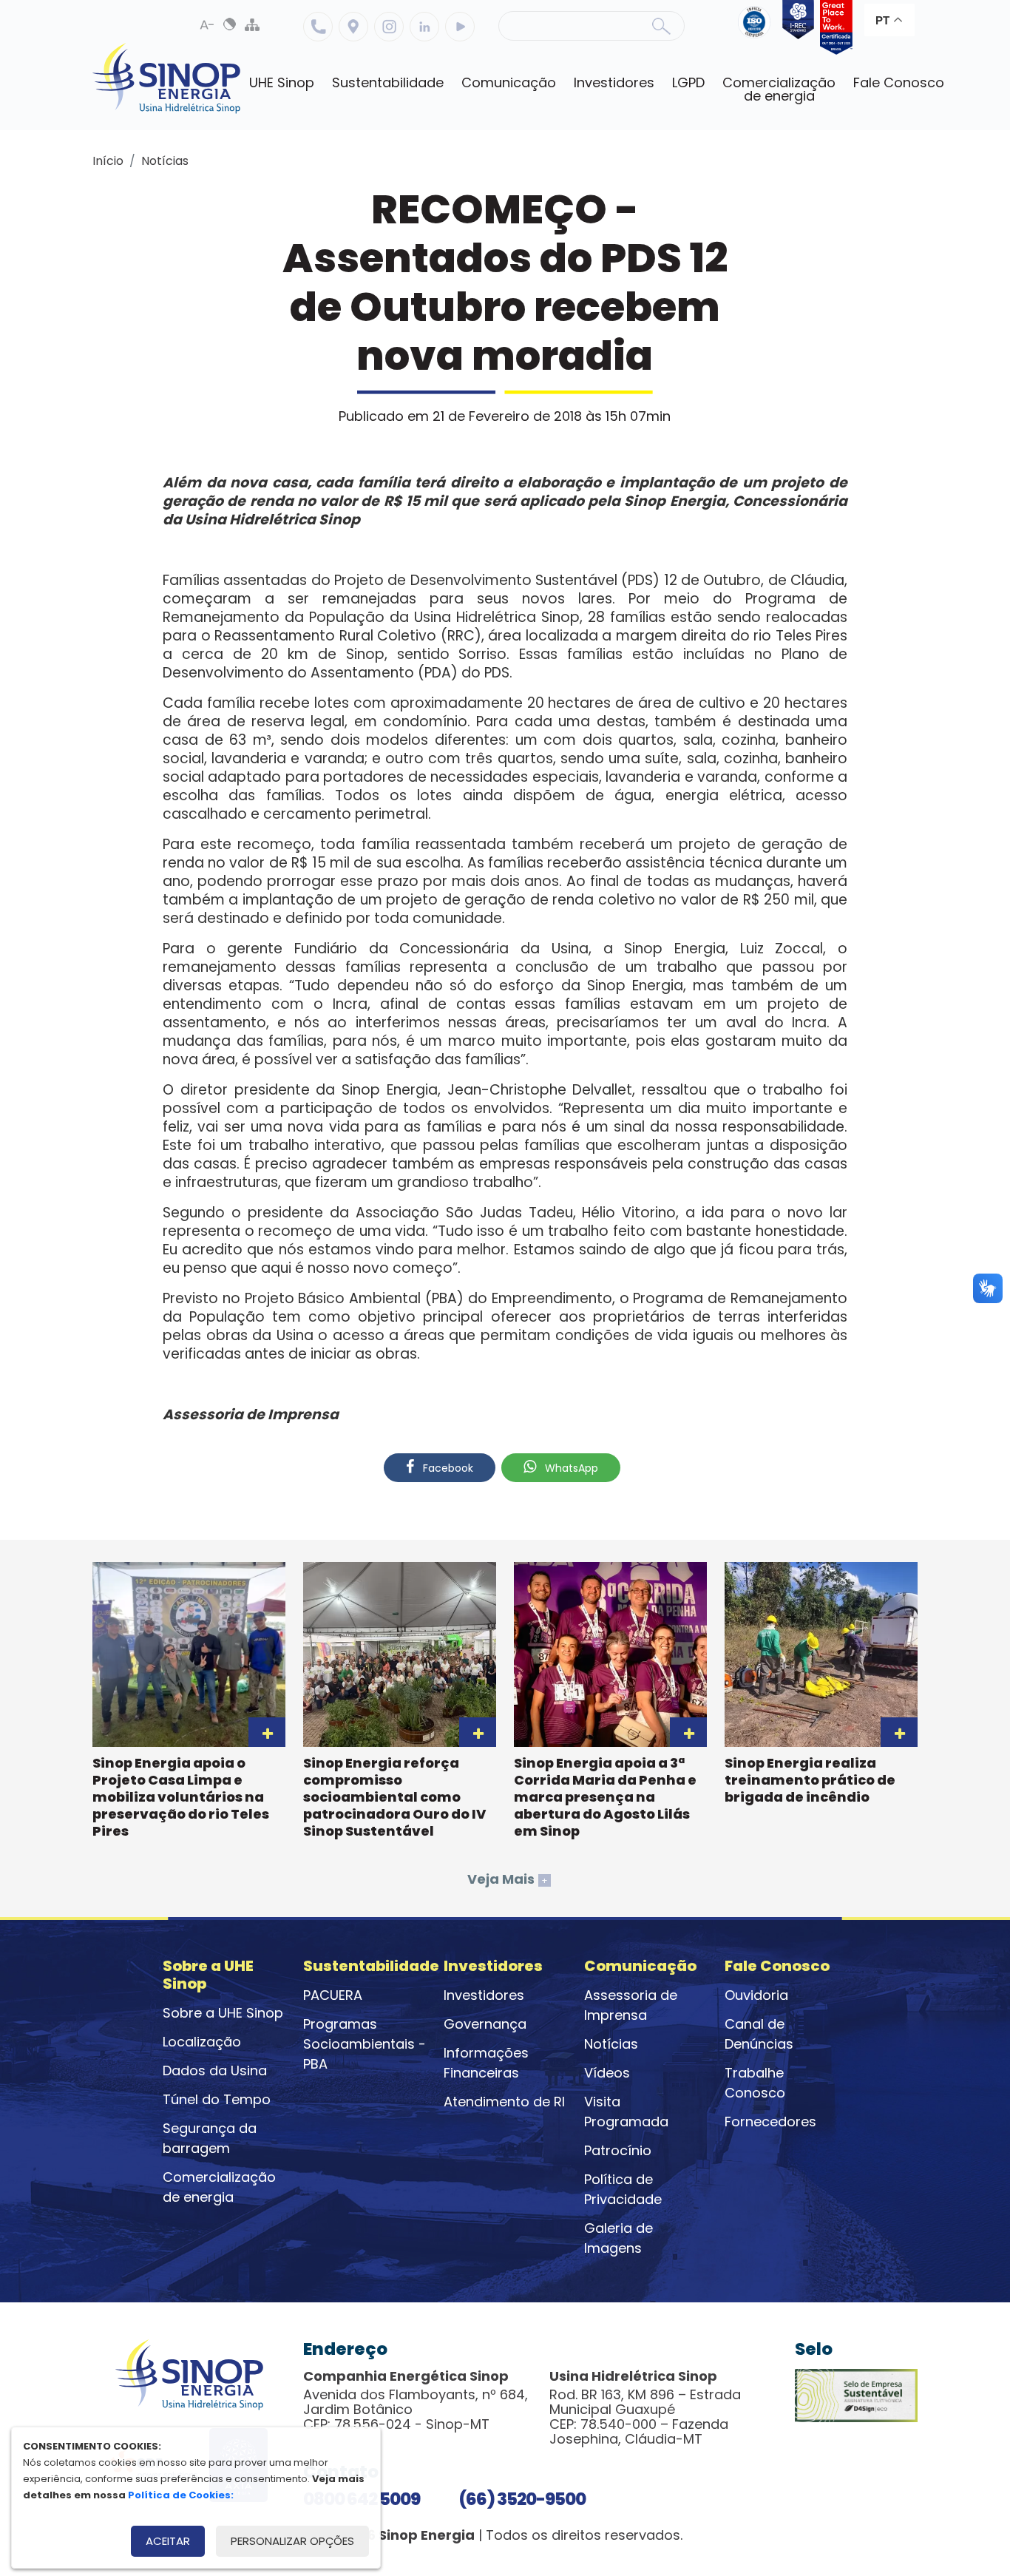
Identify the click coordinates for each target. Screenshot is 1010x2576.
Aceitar (168, 2541)
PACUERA (333, 1995)
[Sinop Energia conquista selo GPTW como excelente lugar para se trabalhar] (833, 27)
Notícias (165, 161)
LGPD (688, 82)
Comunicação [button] (509, 82)
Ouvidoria (756, 1995)
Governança (485, 2024)
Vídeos (607, 2073)
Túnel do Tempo (217, 2099)
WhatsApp (570, 1468)
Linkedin (424, 27)
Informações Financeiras (486, 2063)
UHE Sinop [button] (282, 82)
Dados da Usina (215, 2070)
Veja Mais (508, 1879)
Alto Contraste (230, 24)
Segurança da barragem (210, 2138)
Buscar (661, 26)
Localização (353, 27)
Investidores (484, 1995)
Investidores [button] (614, 82)
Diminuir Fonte (208, 24)
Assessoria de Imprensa (631, 2005)
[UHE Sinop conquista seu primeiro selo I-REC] (796, 27)
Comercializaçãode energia (779, 89)
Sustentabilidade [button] (388, 82)
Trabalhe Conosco (755, 2083)
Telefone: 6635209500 (318, 27)
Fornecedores (770, 2122)
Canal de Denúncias (759, 2034)
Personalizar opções (292, 2541)
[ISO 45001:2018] (757, 27)
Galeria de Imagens (618, 2238)
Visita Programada (626, 2112)
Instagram (389, 27)
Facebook (447, 1468)
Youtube (460, 27)
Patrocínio (618, 2150)
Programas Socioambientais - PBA (365, 2044)
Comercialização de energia (219, 2187)
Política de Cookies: (181, 2495)
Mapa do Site (252, 24)
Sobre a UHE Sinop (223, 2013)
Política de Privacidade (623, 2189)
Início (108, 161)
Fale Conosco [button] (899, 82)
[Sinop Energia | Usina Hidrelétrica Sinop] (166, 78)
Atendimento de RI (504, 2102)
